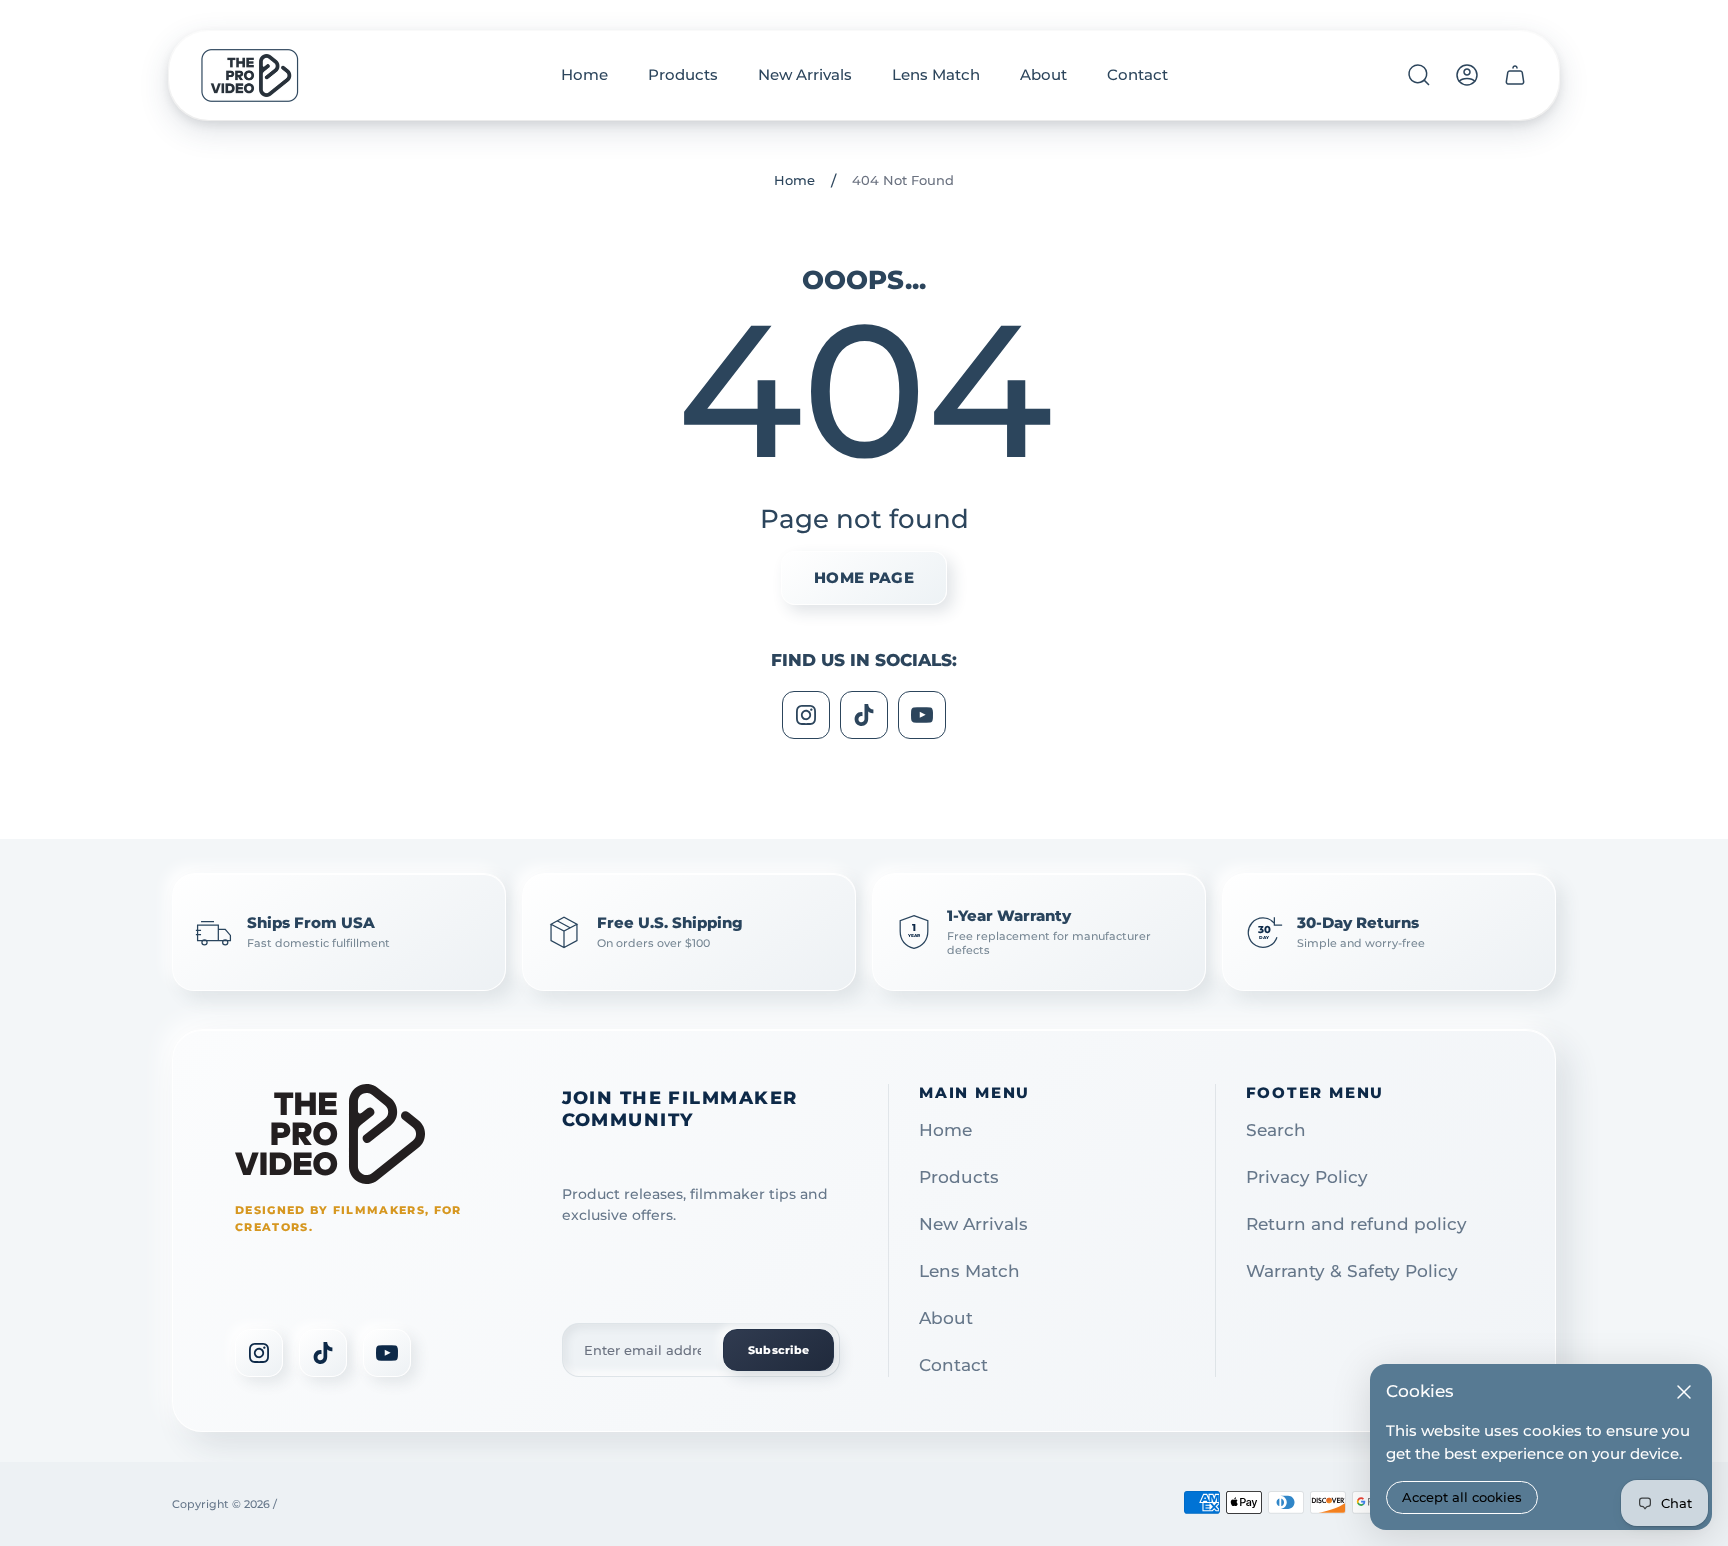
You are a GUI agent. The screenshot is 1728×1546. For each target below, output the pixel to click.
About (946, 1318)
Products (959, 1177)
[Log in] (1467, 75)
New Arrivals (973, 1224)
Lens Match (969, 1271)
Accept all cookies (1462, 1497)
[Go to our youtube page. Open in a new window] (922, 715)
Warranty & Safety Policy (1352, 1271)
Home (794, 180)
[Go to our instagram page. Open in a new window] (806, 715)
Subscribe (778, 1350)
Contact (953, 1365)
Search (1276, 1130)
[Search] (1419, 75)
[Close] (1684, 1392)
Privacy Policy (1307, 1177)
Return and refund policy (1356, 1224)
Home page (864, 577)
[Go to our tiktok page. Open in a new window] (864, 715)
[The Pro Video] (330, 1134)
